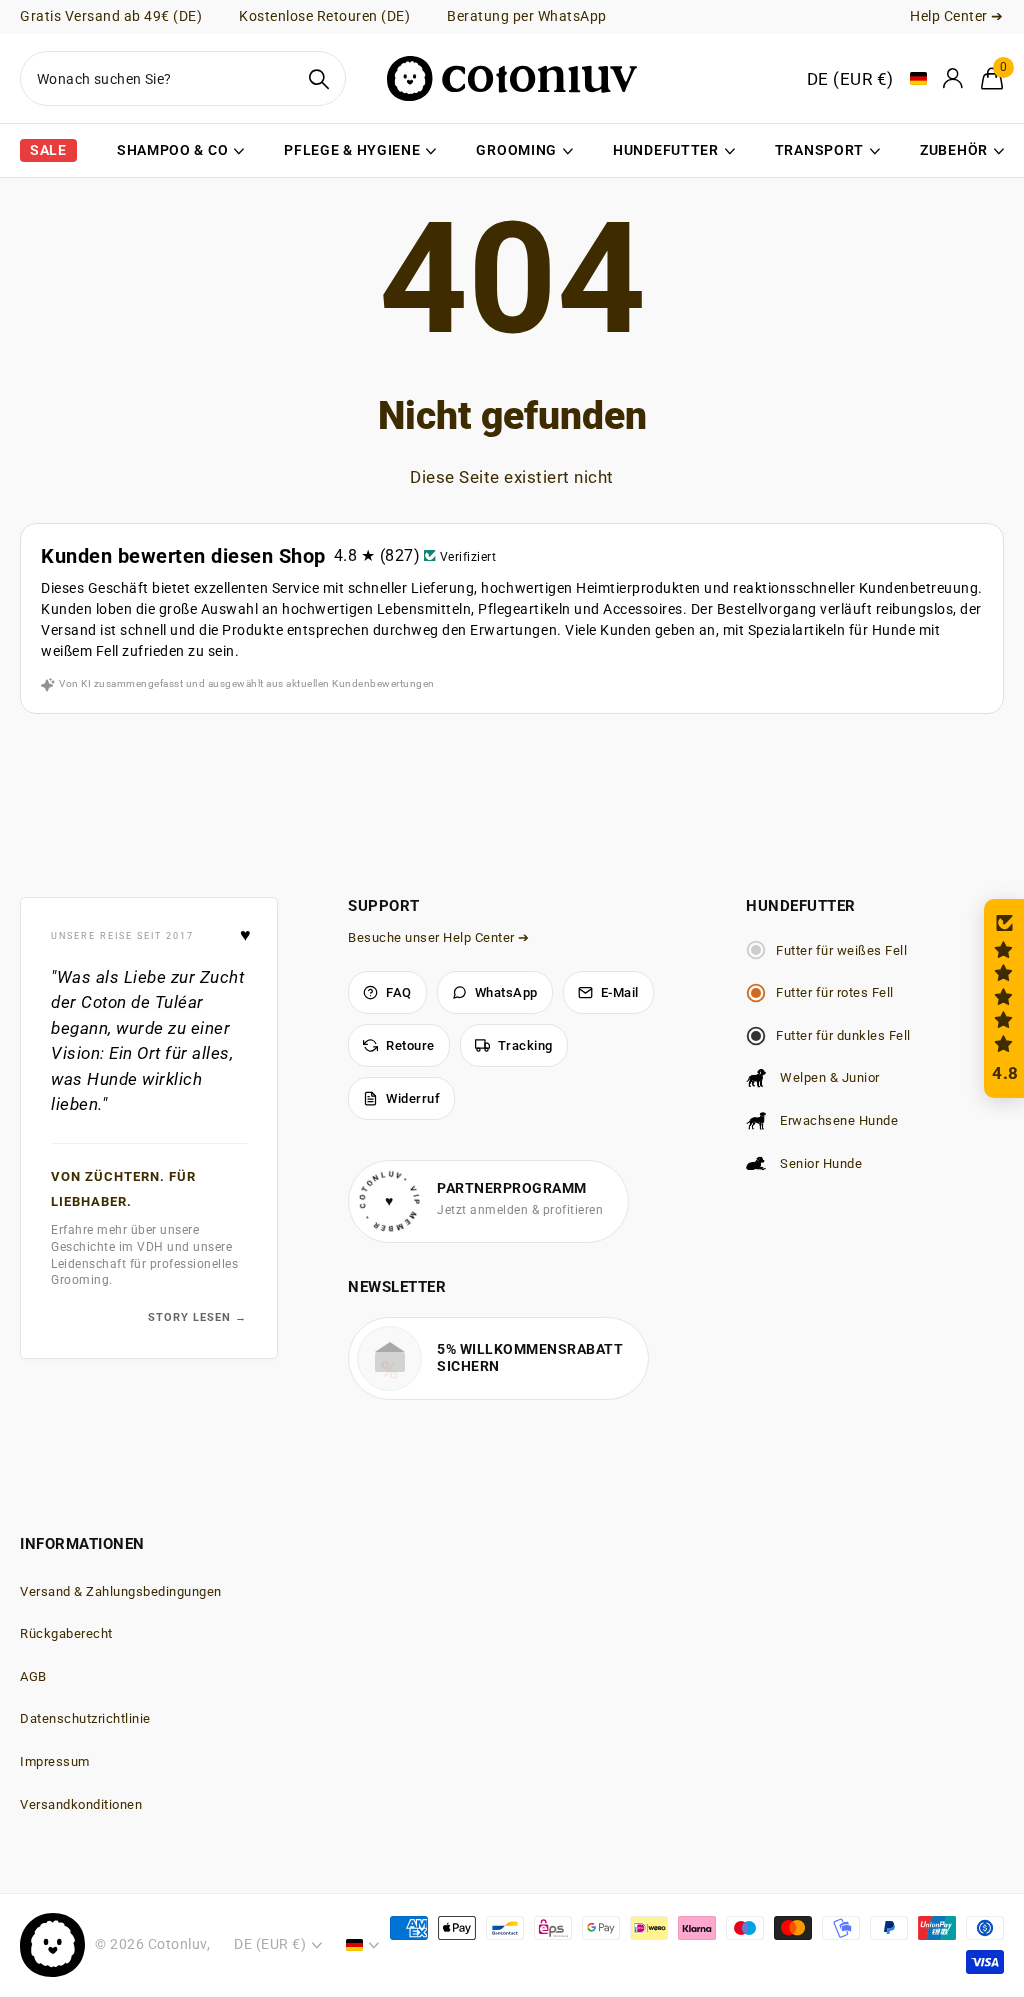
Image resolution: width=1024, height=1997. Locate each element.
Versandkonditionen (81, 1804)
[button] (1004, 998)
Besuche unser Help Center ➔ (439, 937)
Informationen (82, 1544)
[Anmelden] (954, 78)
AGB (33, 1676)
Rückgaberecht (66, 1633)
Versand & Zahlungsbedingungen (121, 1591)
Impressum (55, 1761)
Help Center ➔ (957, 16)
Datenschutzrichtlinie (85, 1718)
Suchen (318, 78)
